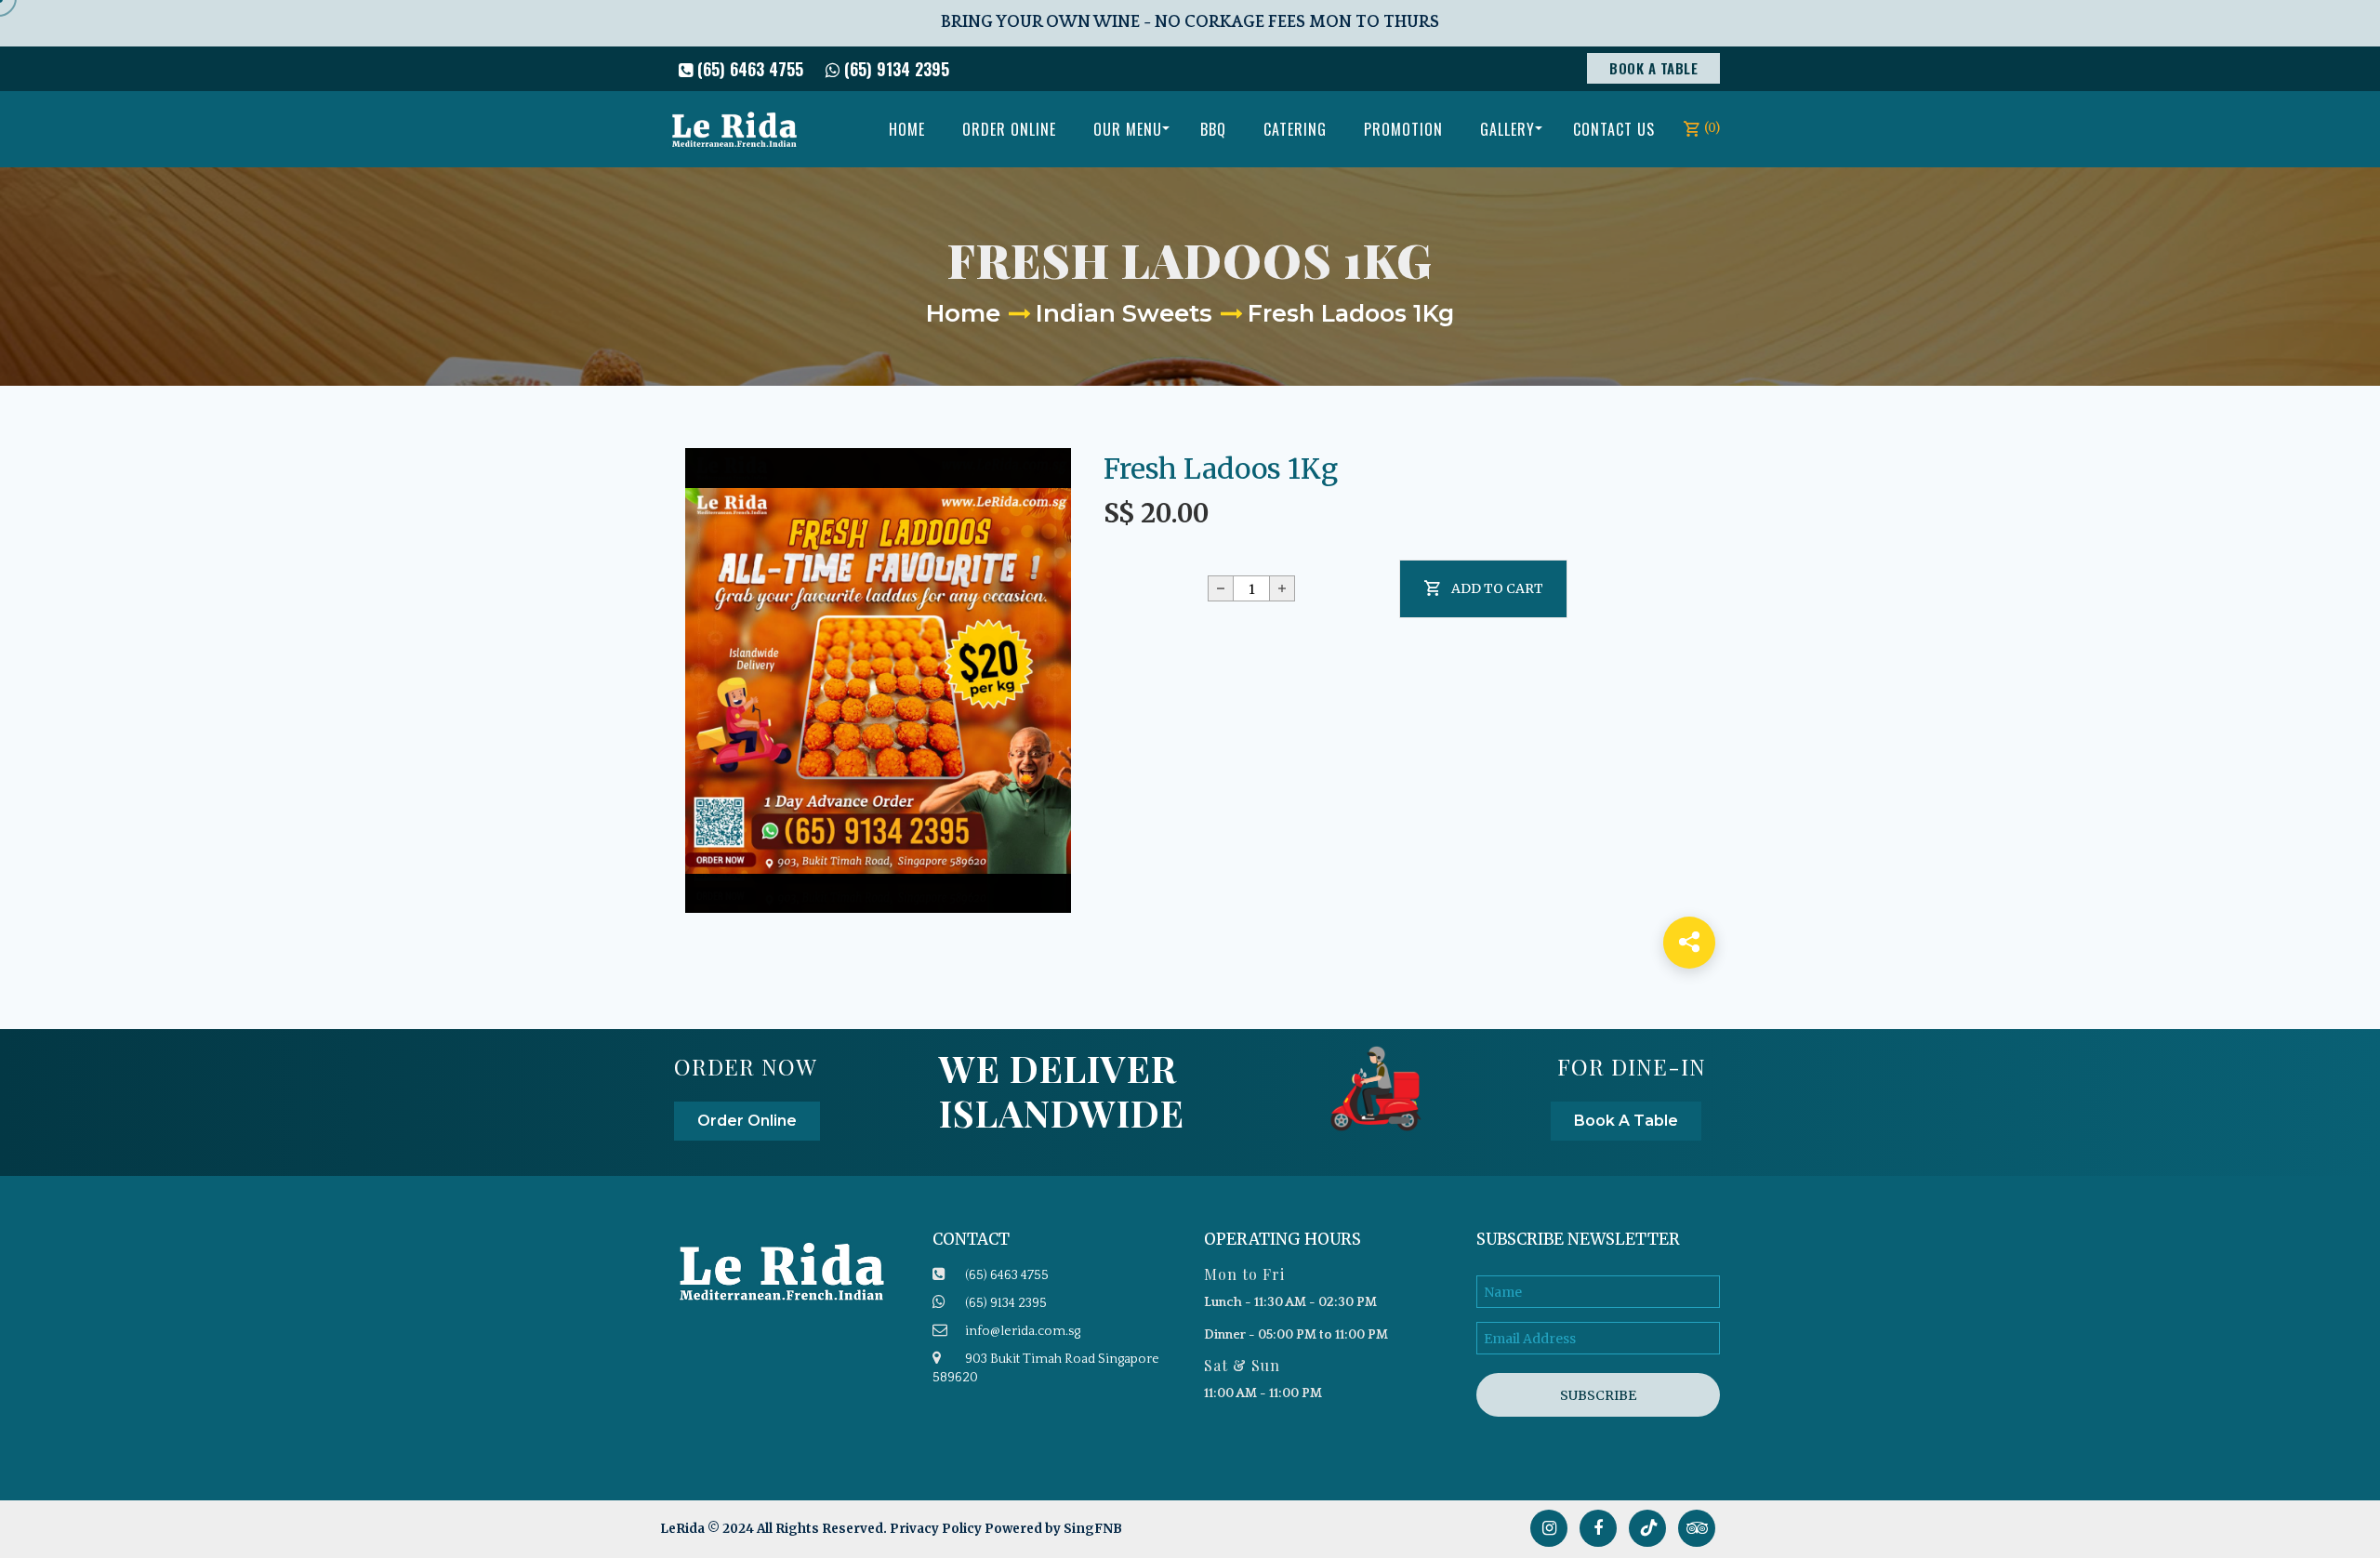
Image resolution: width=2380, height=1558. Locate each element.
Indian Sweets (1124, 313)
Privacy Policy (936, 1529)
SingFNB (1093, 1529)
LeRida (684, 1529)
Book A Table (1653, 68)
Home (963, 313)
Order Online (747, 1121)
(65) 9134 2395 (894, 69)
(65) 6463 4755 (748, 69)
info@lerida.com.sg (1023, 1331)
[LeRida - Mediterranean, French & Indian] (734, 129)
